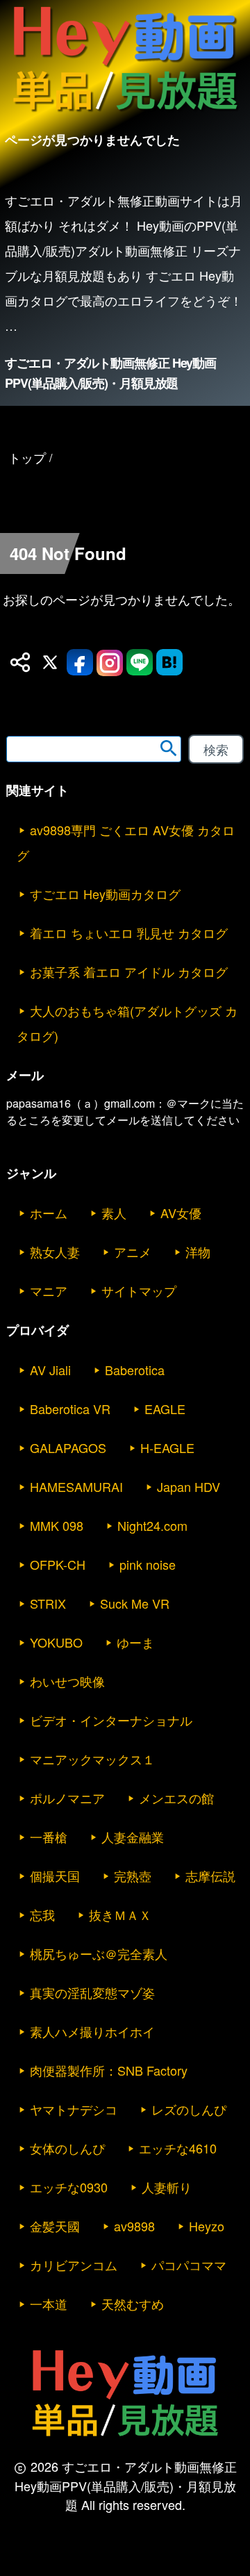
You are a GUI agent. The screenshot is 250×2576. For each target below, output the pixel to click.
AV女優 (181, 1213)
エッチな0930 (69, 2187)
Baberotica (135, 1370)
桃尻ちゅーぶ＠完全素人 (99, 1953)
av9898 (134, 2226)
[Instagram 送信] (110, 662)
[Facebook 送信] (80, 662)
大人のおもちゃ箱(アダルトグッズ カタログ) (127, 1023)
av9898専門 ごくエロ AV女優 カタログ (126, 842)
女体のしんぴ (67, 2148)
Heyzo (207, 2226)
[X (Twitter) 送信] (50, 662)
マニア (49, 1290)
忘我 (42, 1914)
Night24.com (152, 1525)
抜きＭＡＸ (120, 1914)
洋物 (198, 1252)
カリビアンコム (74, 2265)
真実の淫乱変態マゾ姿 (92, 1992)
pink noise (148, 1564)
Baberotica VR (70, 1409)
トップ (27, 457)
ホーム (49, 1213)
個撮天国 (55, 1876)
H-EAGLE (167, 1447)
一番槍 (49, 1837)
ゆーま (135, 1642)
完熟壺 (133, 1876)
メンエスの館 (176, 1798)
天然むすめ (133, 2304)
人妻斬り (167, 2187)
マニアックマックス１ (92, 1759)
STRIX (48, 1603)
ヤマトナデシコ (74, 2109)
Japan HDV (189, 1486)
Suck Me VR (135, 1603)
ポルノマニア (67, 1798)
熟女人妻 (55, 1252)
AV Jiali (50, 1370)
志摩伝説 (210, 1876)
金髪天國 (55, 2226)
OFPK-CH (58, 1564)
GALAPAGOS (68, 1447)
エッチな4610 (178, 2148)
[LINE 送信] (140, 662)
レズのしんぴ (189, 2109)
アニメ (133, 1252)
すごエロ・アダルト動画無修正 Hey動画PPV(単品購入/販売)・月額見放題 (110, 373)
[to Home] (125, 114)
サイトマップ (139, 1290)
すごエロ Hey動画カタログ (105, 894)
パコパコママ (189, 2265)
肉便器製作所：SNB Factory (109, 2070)
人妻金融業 (133, 1837)
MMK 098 (57, 1525)
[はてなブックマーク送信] (169, 662)
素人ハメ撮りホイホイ (92, 2031)
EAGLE (165, 1409)
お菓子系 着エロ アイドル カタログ (129, 971)
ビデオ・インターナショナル (111, 1720)
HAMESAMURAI (76, 1486)
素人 (114, 1213)
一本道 (49, 2304)
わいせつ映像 (67, 1681)
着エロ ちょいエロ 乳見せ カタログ (129, 933)
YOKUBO (56, 1642)
